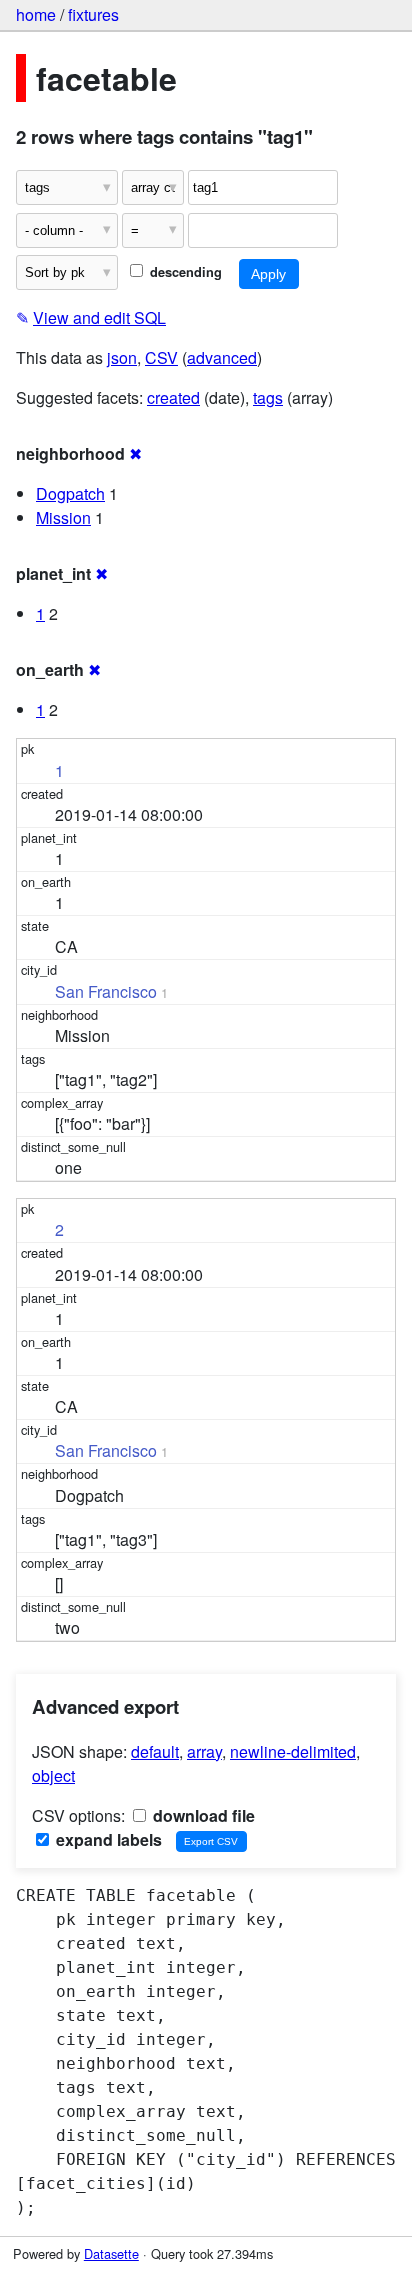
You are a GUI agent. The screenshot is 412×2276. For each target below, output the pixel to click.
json (122, 357)
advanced (222, 357)
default (155, 1751)
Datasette (111, 2253)
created (173, 397)
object (53, 1775)
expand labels (107, 1839)
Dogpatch (70, 493)
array (204, 1751)
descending (184, 272)
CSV (161, 357)
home (36, 14)
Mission (63, 517)
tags (268, 397)
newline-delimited (293, 1751)
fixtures (93, 14)
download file (202, 1815)
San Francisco (106, 991)
